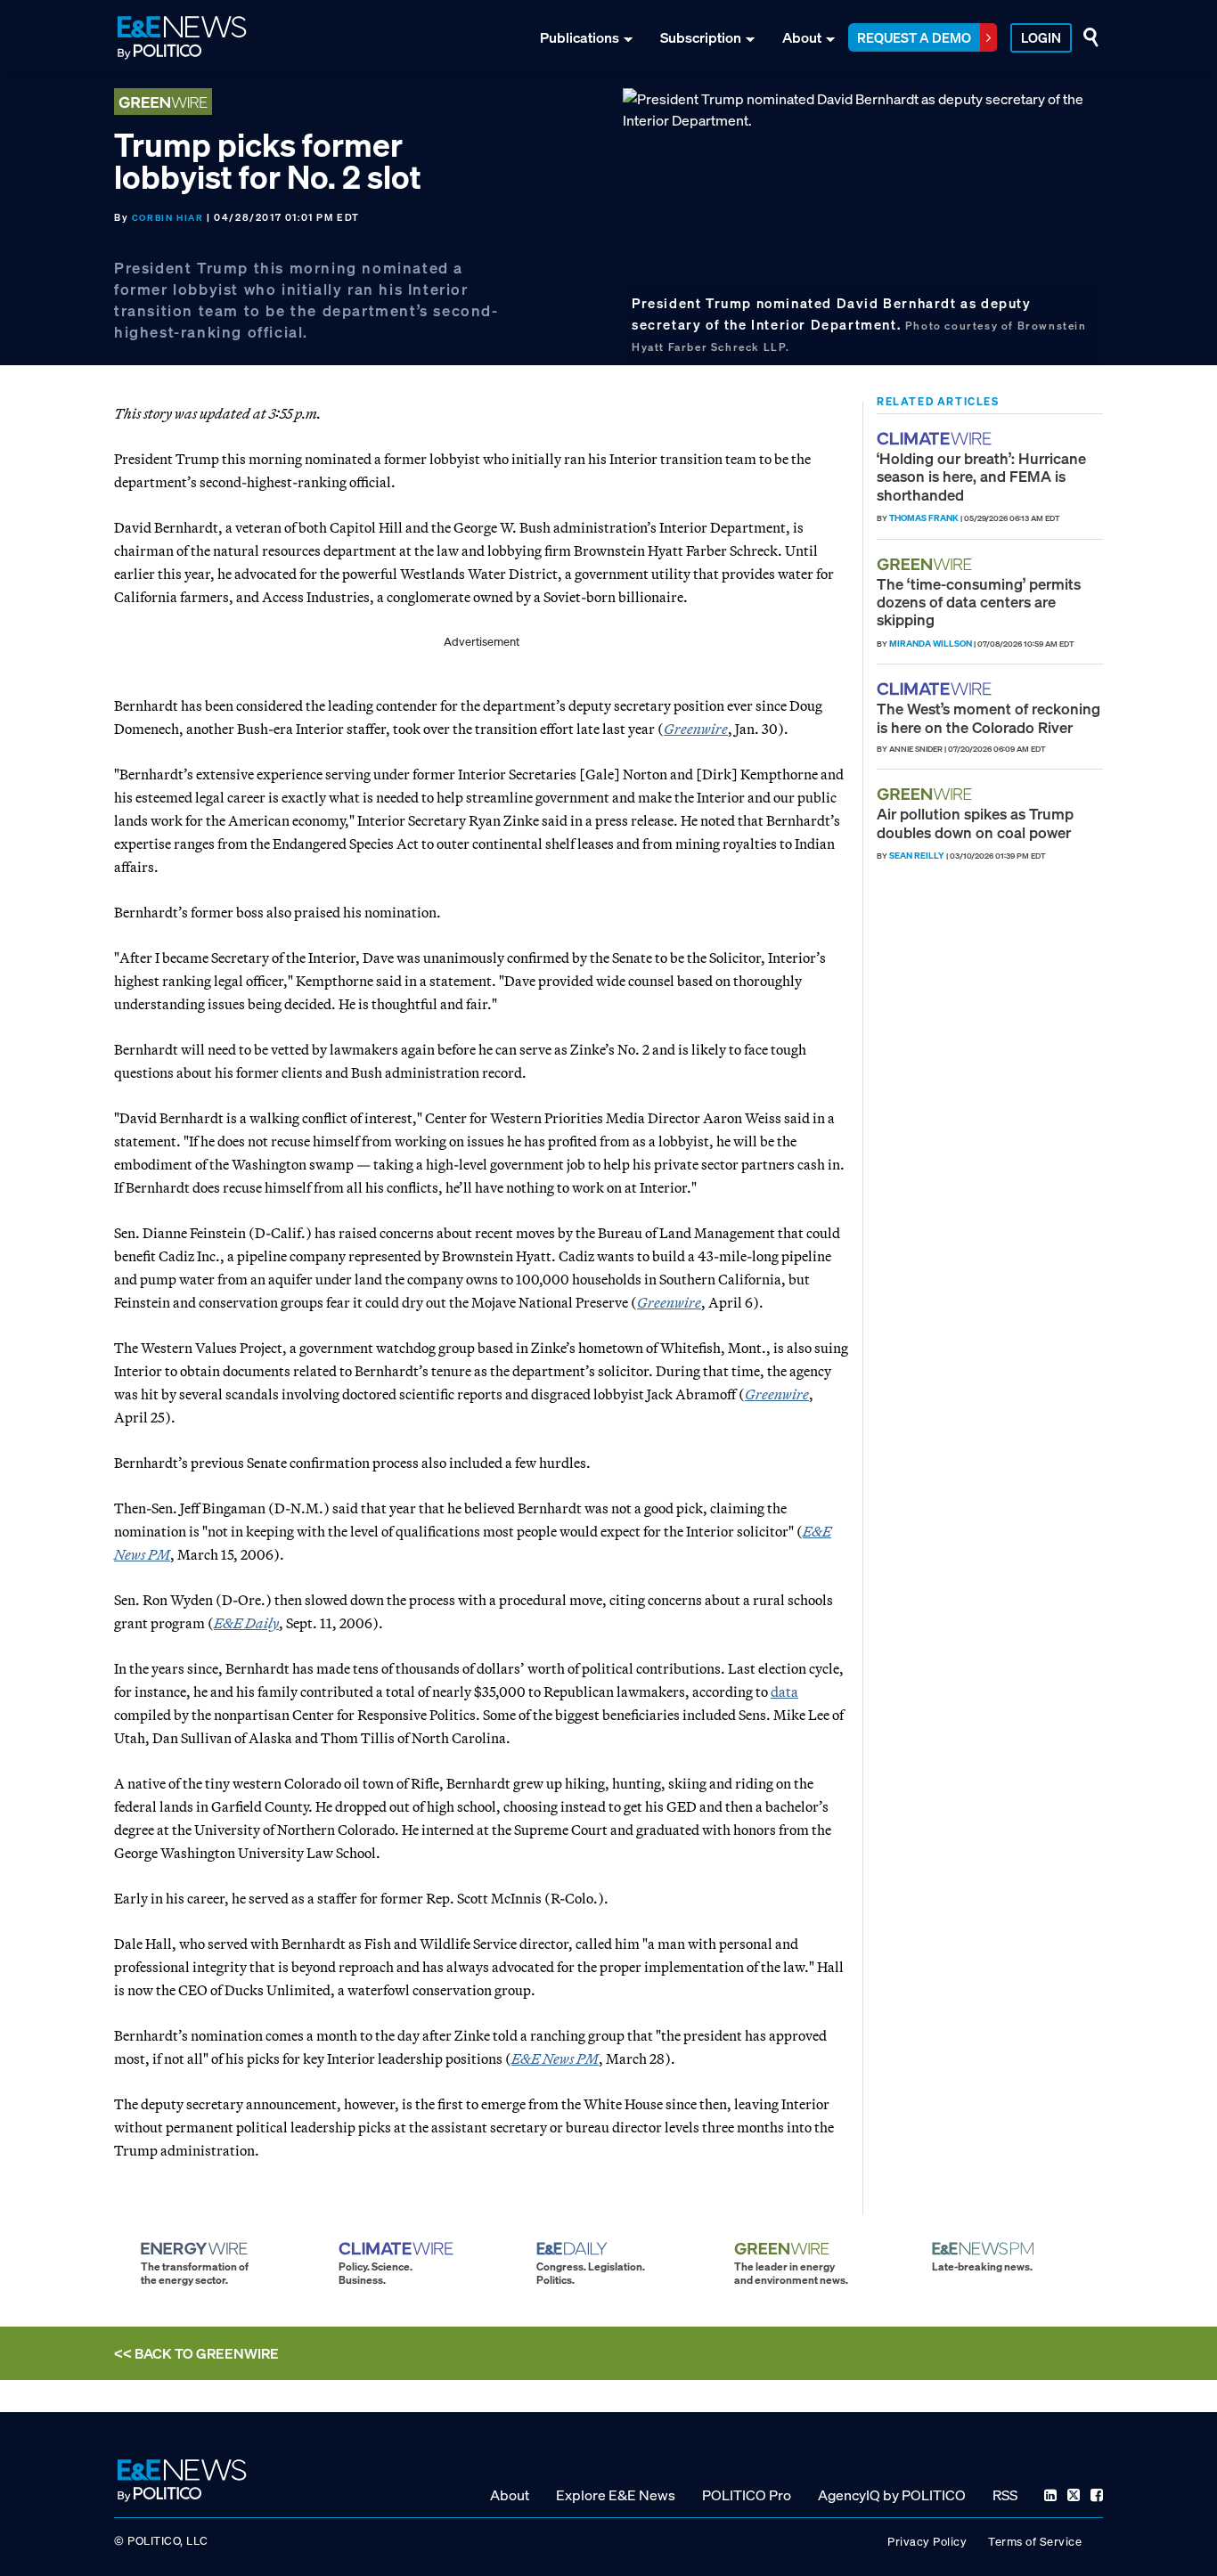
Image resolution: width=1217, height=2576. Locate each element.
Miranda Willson (931, 644)
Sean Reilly (917, 856)
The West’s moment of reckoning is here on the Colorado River (988, 717)
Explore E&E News (616, 2495)
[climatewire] (936, 439)
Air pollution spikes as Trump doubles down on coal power (975, 823)
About (802, 37)
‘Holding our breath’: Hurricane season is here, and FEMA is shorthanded (981, 477)
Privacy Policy (927, 2542)
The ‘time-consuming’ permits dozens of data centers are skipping (979, 602)
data (784, 1692)
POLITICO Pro (747, 2495)
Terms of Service (1035, 2542)
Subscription (701, 37)
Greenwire (696, 729)
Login (1041, 37)
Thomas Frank (924, 518)
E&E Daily (246, 1623)
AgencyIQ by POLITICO (892, 2495)
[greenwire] (927, 564)
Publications (580, 37)
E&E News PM (555, 2058)
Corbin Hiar (168, 218)
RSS (1005, 2495)
